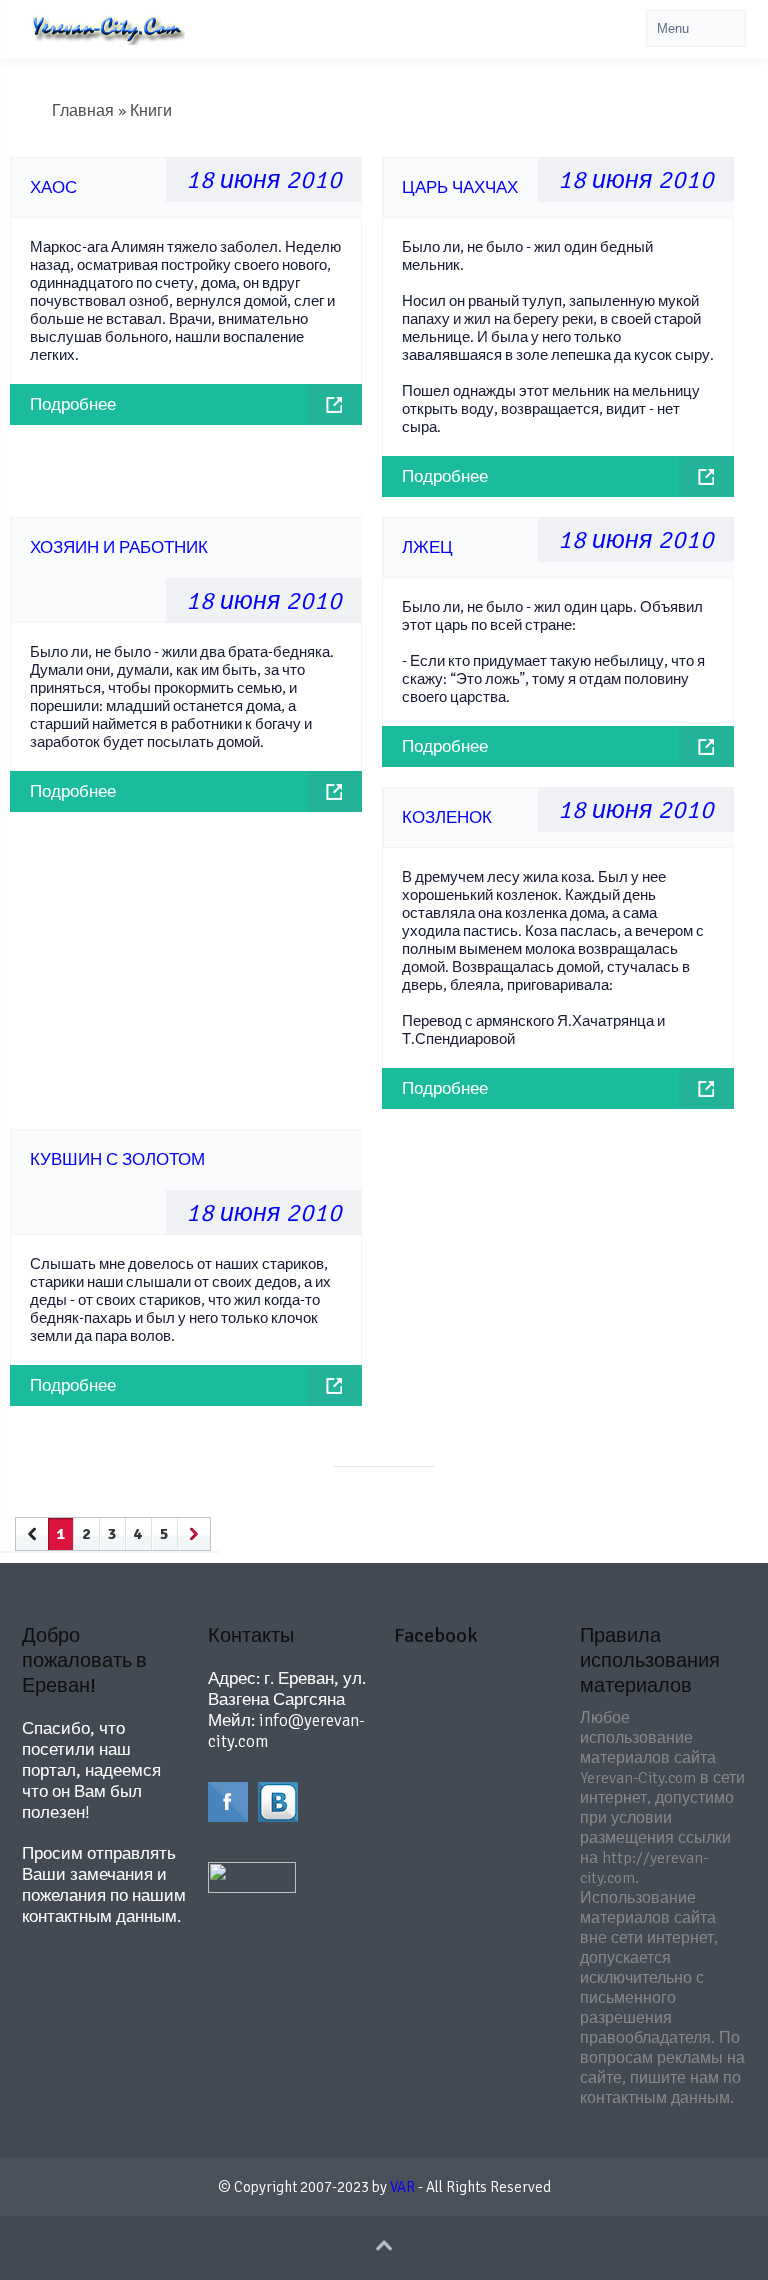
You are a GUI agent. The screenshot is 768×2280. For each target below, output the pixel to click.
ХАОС (53, 187)
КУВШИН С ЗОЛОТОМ (117, 1159)
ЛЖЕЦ (427, 547)
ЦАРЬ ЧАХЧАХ (460, 187)
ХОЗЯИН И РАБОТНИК (119, 547)
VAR (402, 2187)
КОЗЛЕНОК (447, 817)
